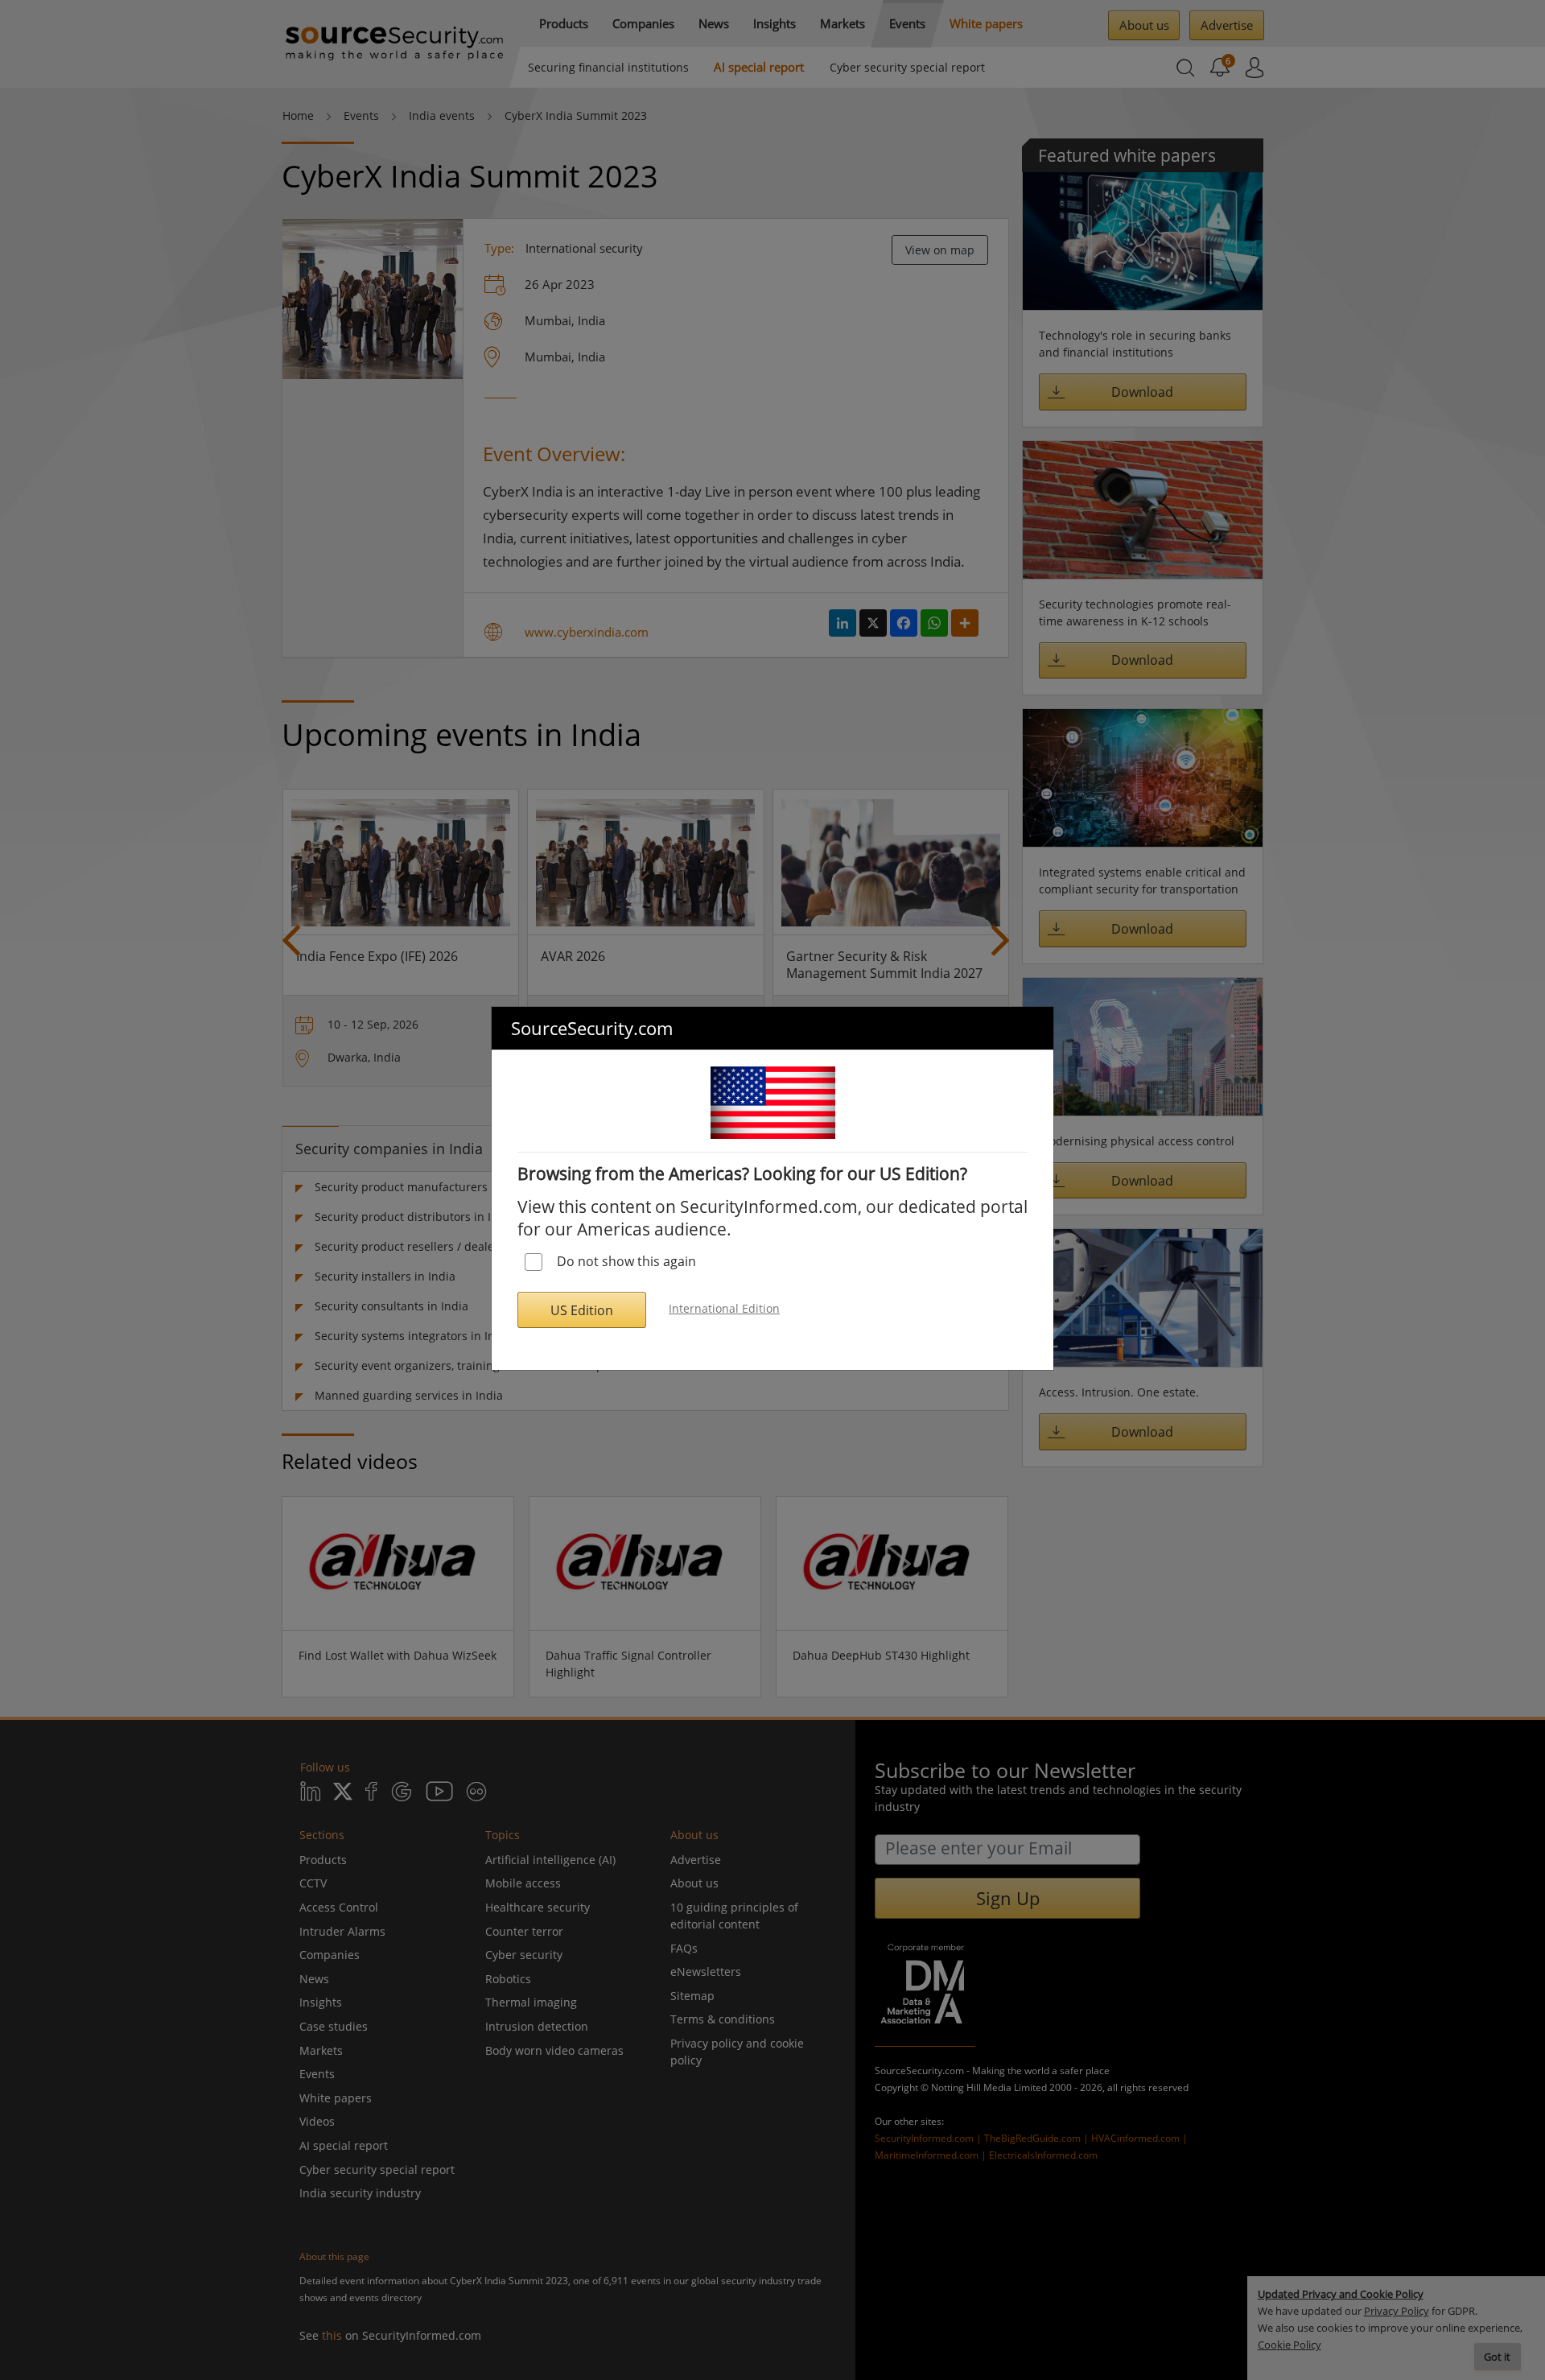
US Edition (582, 1310)
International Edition (724, 1308)
